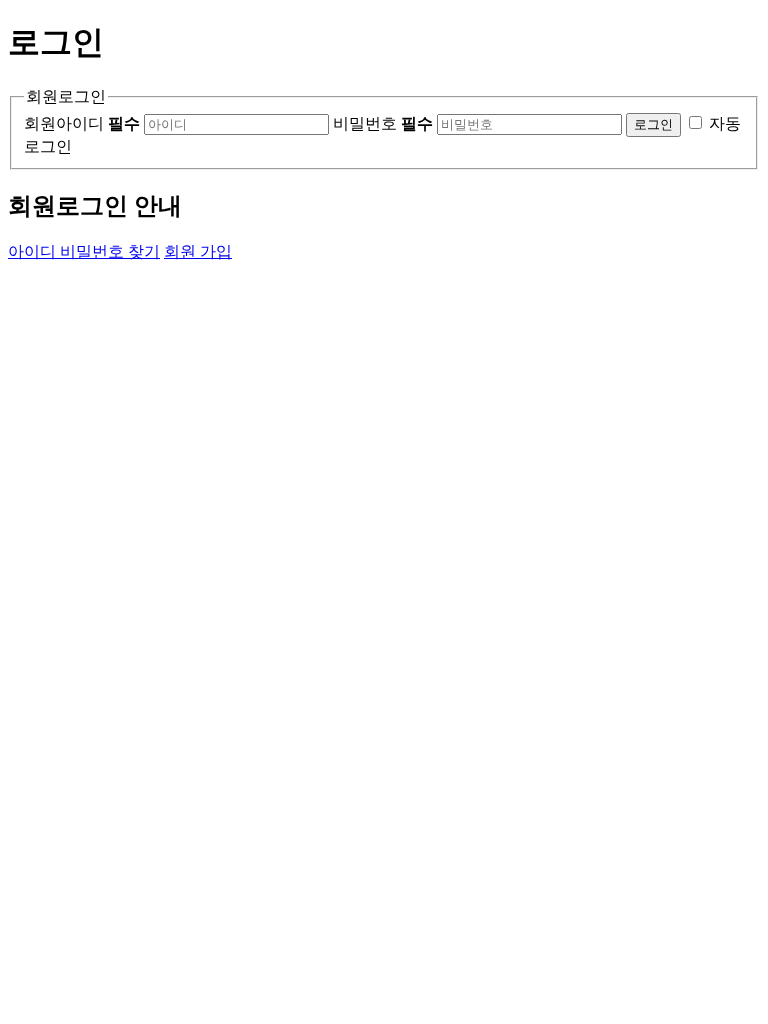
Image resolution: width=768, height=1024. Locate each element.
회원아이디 (82, 123)
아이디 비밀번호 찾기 (84, 251)
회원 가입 (198, 251)
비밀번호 (383, 123)
